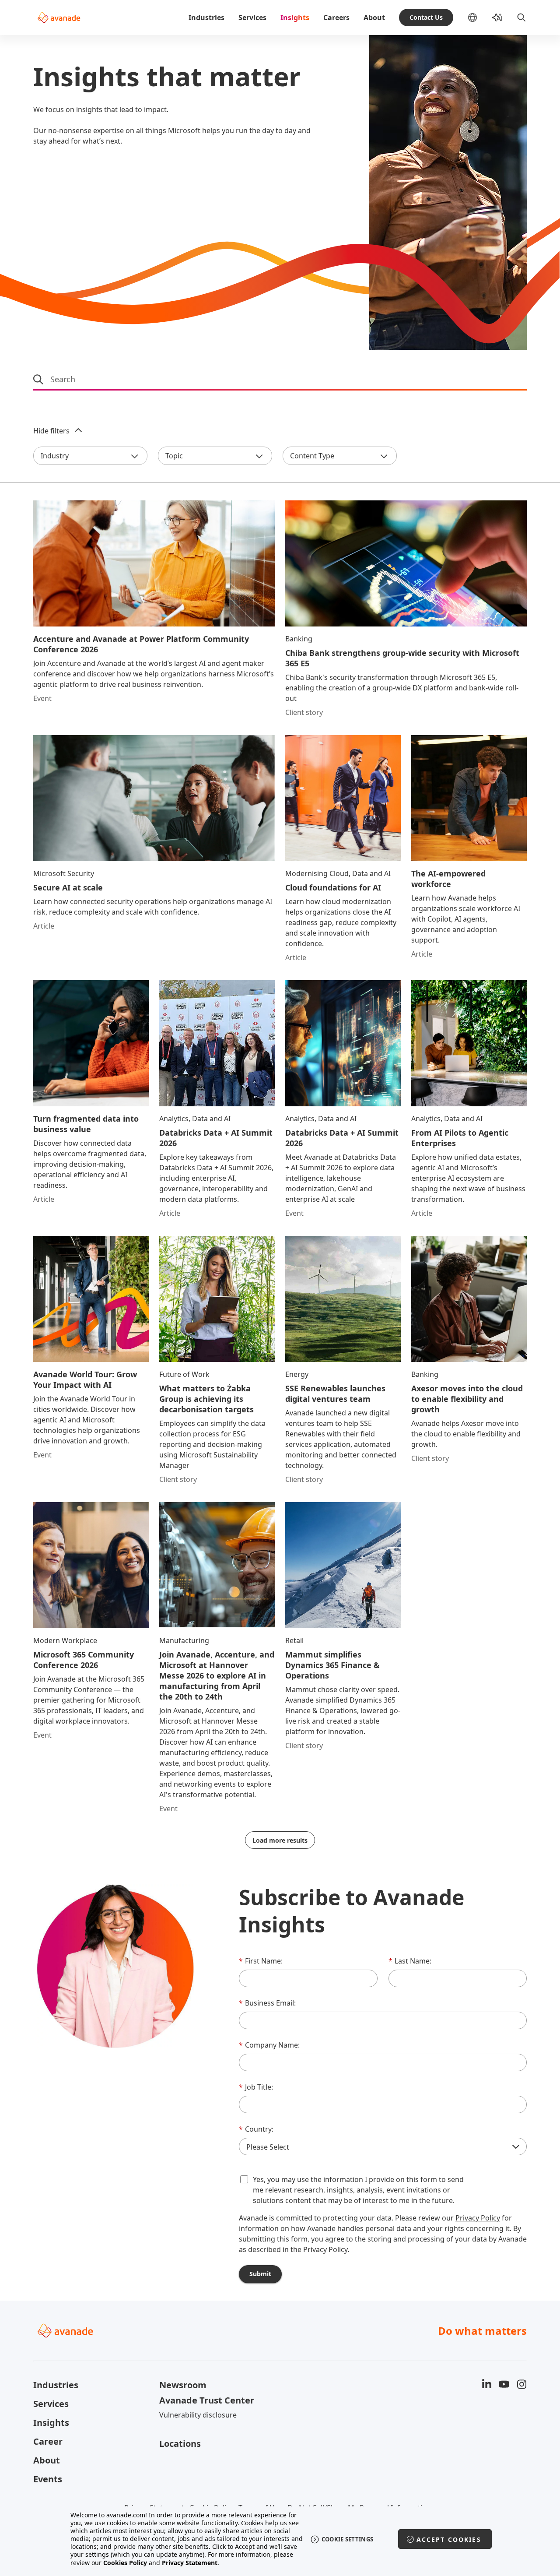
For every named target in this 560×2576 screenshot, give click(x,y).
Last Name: (410, 1961)
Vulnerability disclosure (198, 2415)
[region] (280, 2539)
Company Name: (269, 2045)
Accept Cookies (449, 2539)
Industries (206, 18)
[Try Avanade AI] (497, 18)
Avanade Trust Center (207, 2400)
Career (48, 2441)
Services (252, 18)
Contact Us (426, 17)
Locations (180, 2444)
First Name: (261, 1961)
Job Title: (256, 2087)
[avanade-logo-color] (59, 18)
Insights (295, 18)
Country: (256, 2129)
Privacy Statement (190, 2563)
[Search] (521, 18)
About (374, 18)
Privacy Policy (478, 2218)
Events (48, 2479)
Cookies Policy (125, 2563)
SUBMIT (260, 2274)
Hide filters (51, 431)
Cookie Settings (348, 2539)
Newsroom (183, 2385)
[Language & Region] (479, 18)
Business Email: (267, 2003)
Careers (336, 18)
